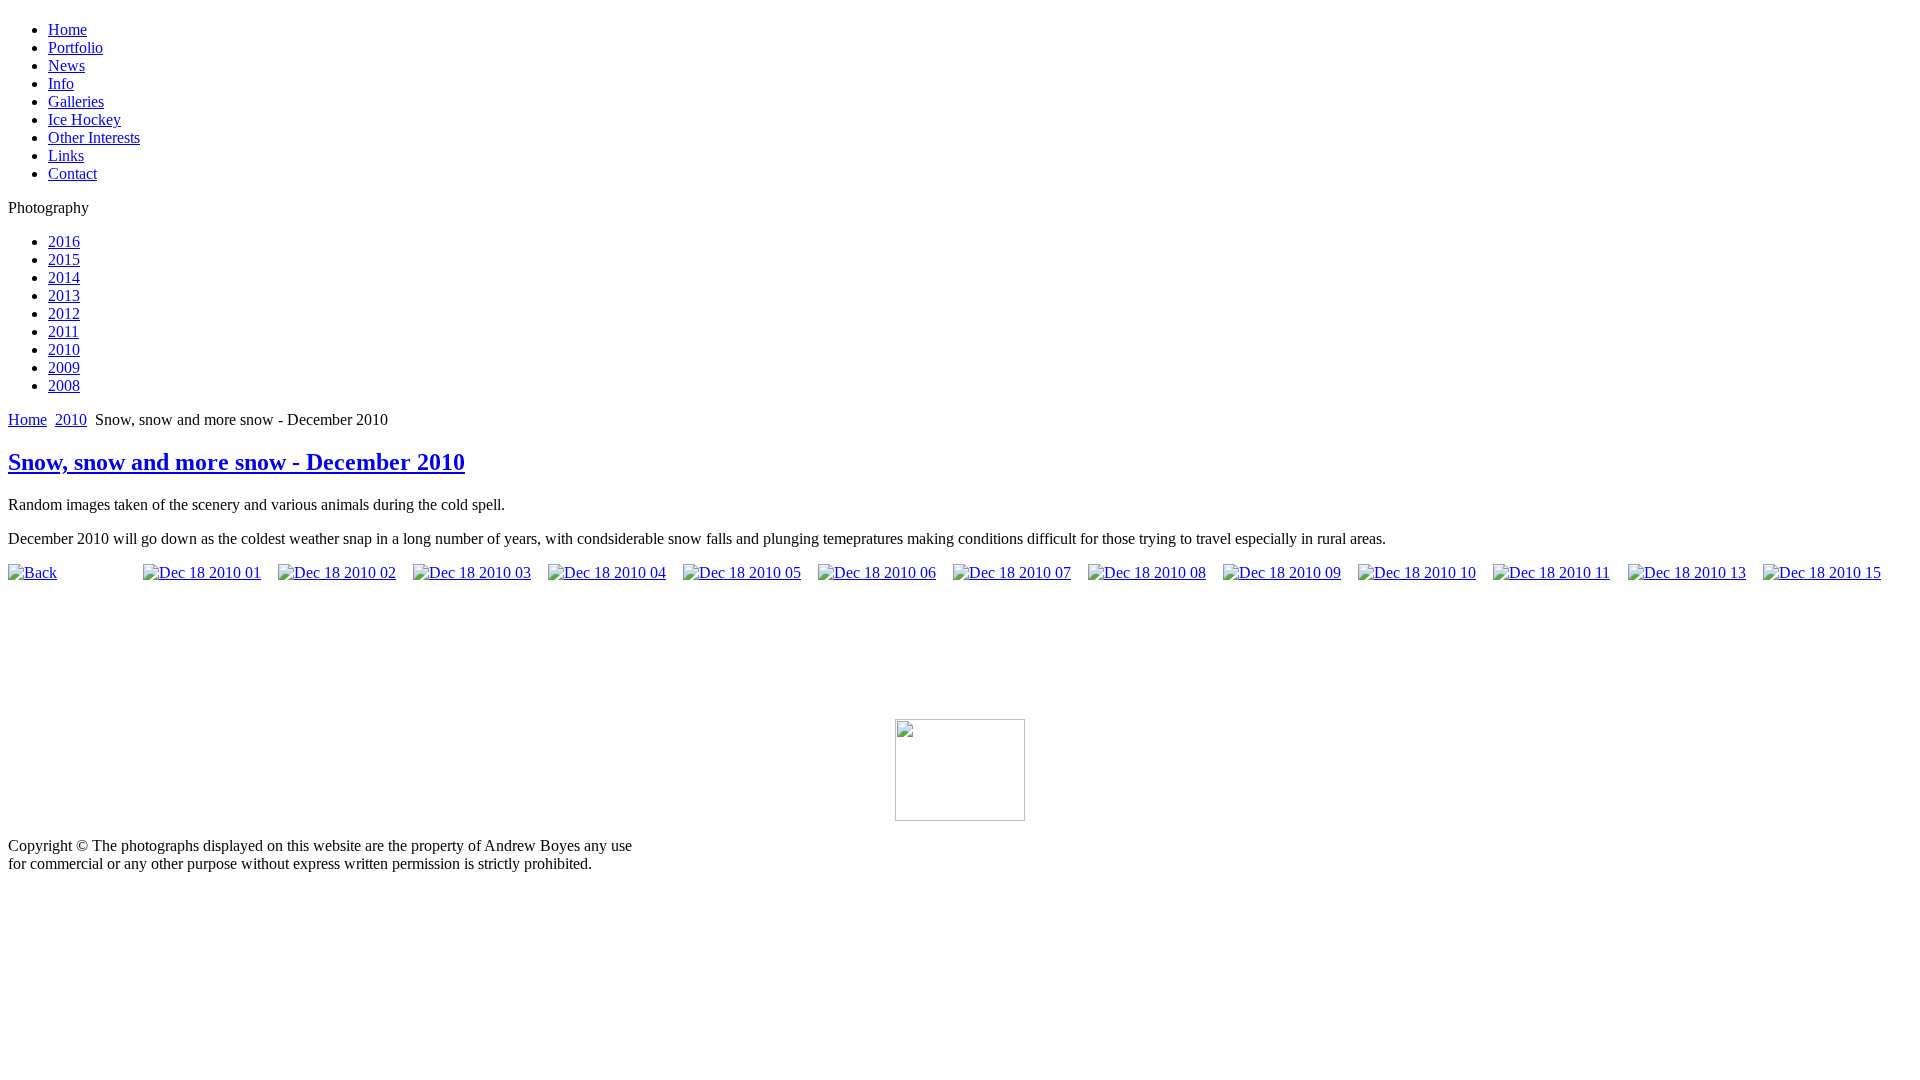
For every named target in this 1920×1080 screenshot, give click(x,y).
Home (27, 419)
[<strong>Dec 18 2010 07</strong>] (1012, 572)
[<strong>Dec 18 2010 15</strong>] (1822, 572)
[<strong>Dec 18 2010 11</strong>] (1551, 572)
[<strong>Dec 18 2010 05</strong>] (742, 572)
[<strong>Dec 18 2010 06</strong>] (877, 572)
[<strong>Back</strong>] (32, 572)
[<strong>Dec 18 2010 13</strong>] (1687, 572)
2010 (71, 419)
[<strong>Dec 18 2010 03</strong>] (472, 572)
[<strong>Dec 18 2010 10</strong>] (1417, 572)
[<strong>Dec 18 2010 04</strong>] (607, 572)
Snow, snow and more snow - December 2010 (236, 462)
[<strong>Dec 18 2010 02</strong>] (337, 572)
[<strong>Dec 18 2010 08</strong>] (1147, 572)
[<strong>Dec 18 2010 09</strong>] (1282, 572)
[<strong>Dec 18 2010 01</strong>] (202, 572)
